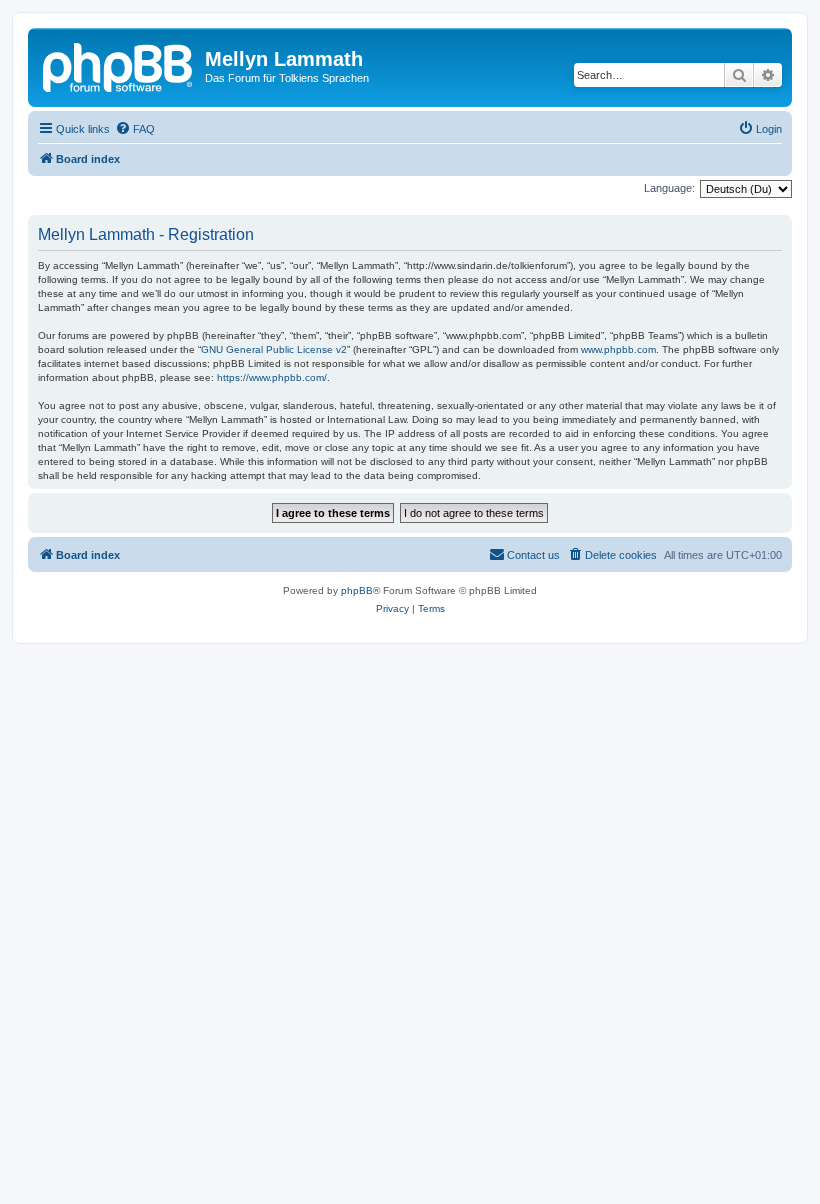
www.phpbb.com (618, 349)
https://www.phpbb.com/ (272, 377)
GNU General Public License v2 (274, 349)
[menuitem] (135, 129)
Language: (669, 188)
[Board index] (119, 65)
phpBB (357, 590)
